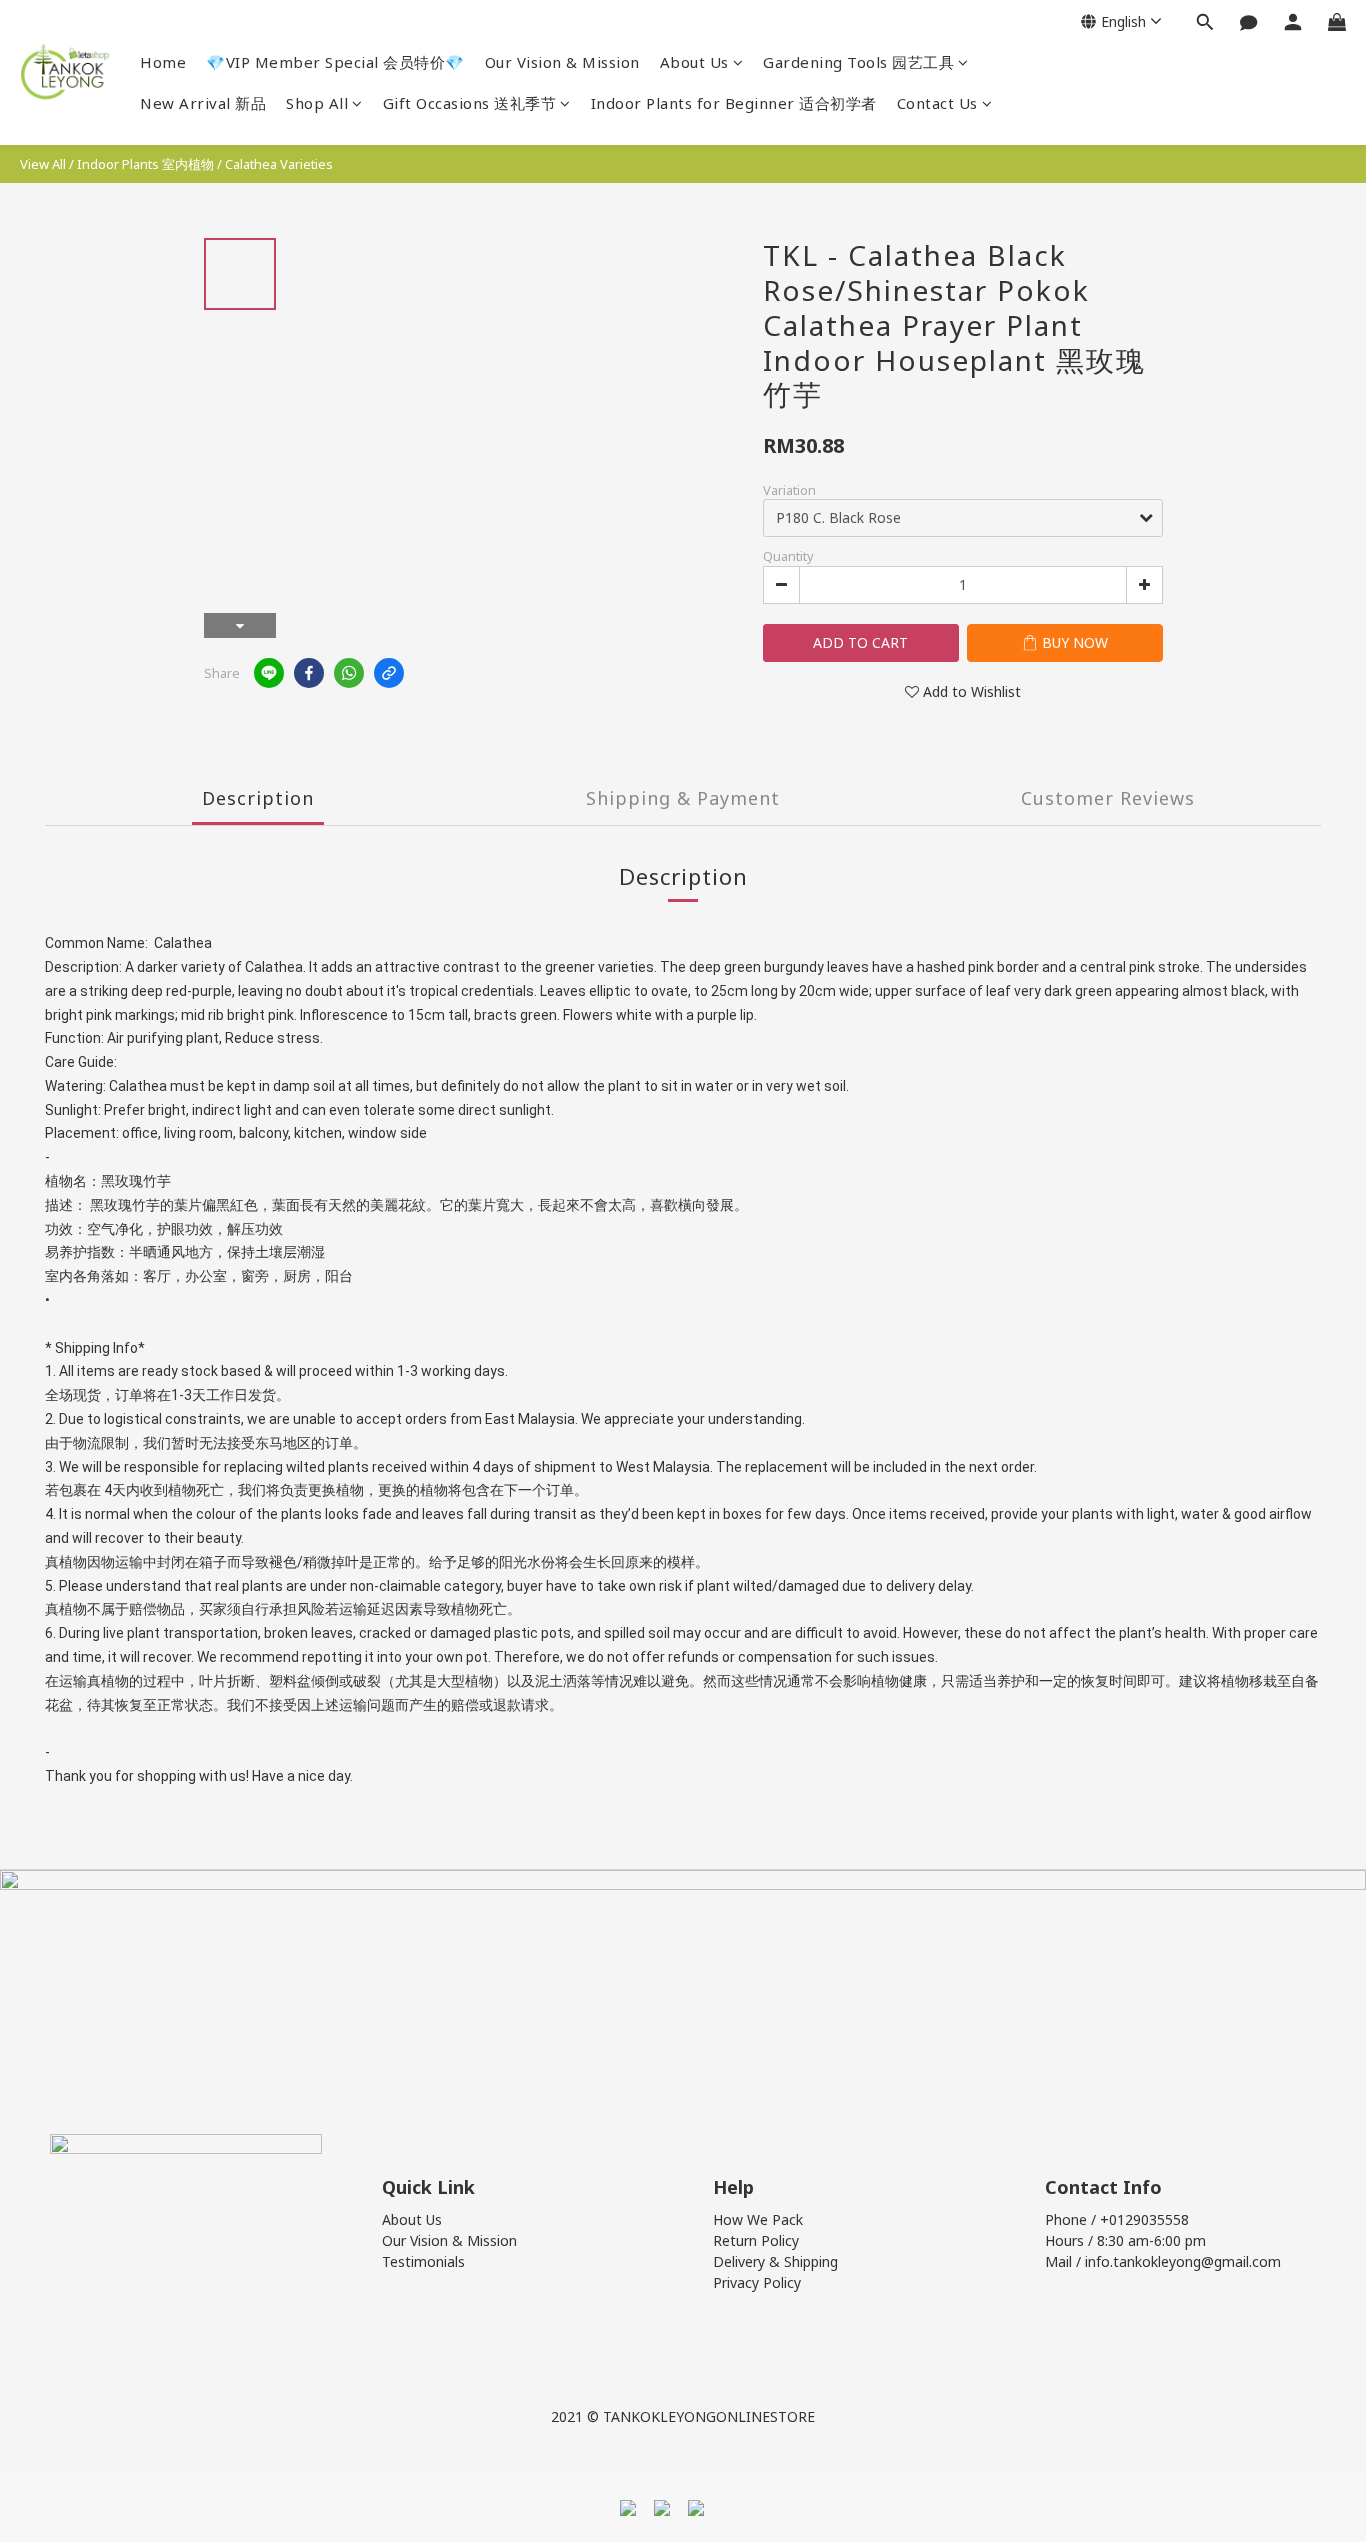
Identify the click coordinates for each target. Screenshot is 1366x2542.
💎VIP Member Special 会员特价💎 (335, 62)
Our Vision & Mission (562, 62)
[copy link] (389, 673)
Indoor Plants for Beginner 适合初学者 (734, 103)
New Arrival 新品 (203, 103)
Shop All (317, 103)
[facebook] (309, 673)
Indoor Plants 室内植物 (145, 164)
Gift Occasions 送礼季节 (470, 103)
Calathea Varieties (279, 164)
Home (163, 62)
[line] (269, 673)
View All (43, 164)
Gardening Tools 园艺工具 (858, 62)
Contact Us (937, 103)
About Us (694, 62)
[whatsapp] (349, 673)
